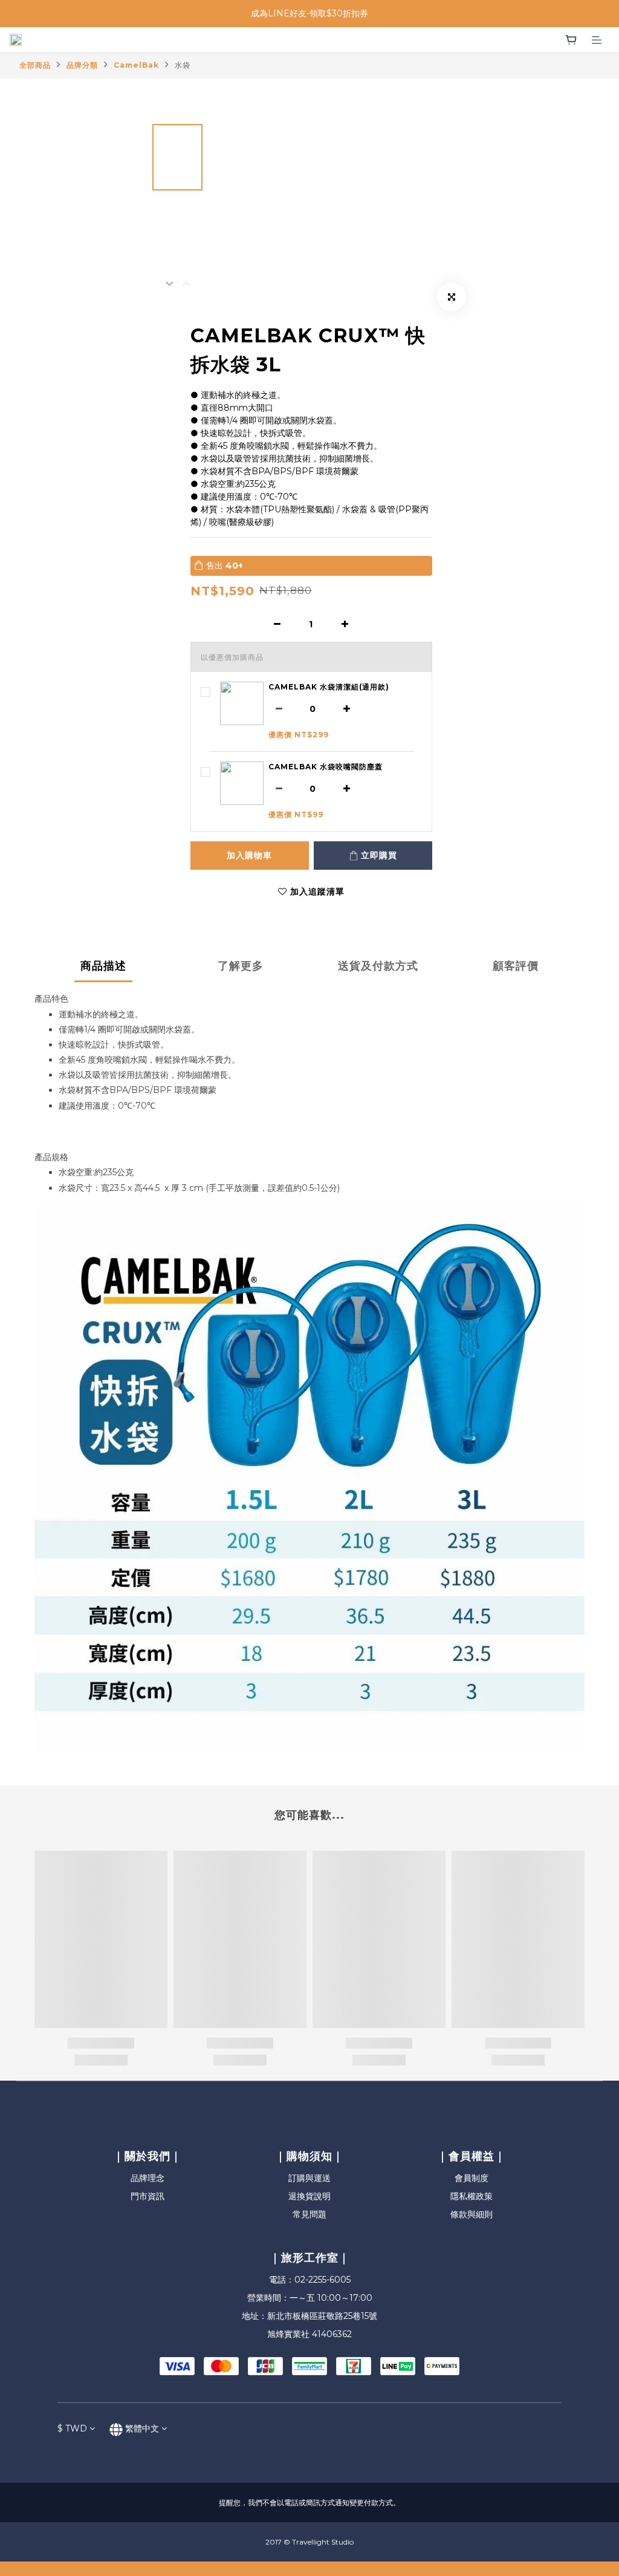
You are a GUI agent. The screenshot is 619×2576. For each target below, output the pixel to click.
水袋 (183, 65)
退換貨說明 (309, 2196)
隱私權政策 (472, 2196)
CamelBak (136, 65)
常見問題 (309, 2214)
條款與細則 (472, 2214)
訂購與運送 (309, 2178)
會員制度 (472, 2178)
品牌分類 (82, 65)
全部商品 (35, 65)
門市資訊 (147, 2196)
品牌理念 (147, 2178)
